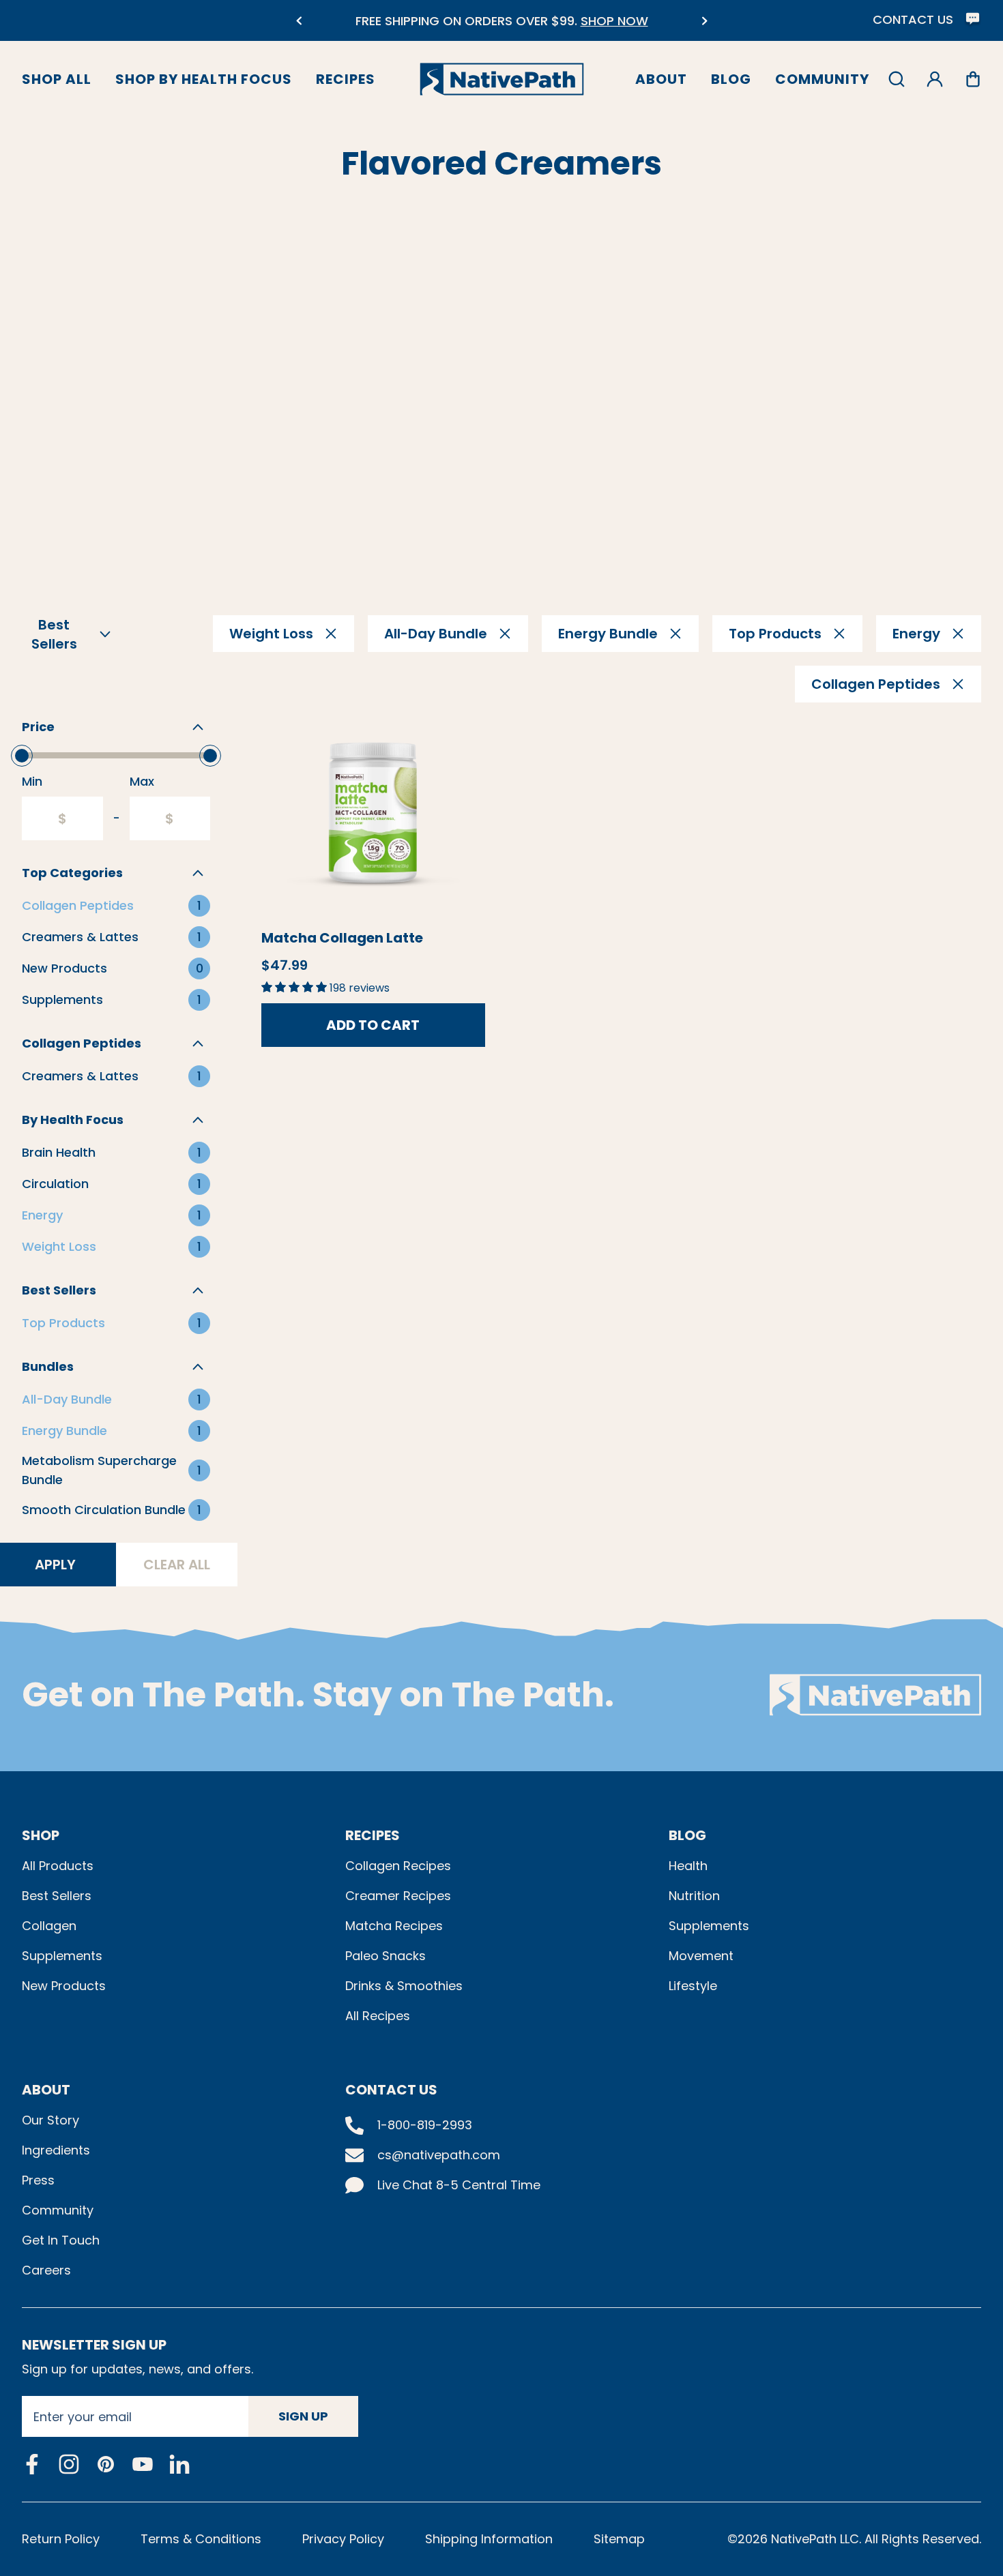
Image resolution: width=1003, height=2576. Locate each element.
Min (32, 781)
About (661, 79)
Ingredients (56, 2150)
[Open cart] (973, 79)
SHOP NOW (614, 21)
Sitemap (619, 2539)
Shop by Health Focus (204, 79)
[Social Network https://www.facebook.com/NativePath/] (32, 2464)
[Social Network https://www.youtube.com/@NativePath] (143, 2464)
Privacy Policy (343, 2539)
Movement (701, 1956)
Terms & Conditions (201, 2539)
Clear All (177, 1565)
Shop (41, 1835)
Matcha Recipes (394, 1926)
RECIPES (373, 1835)
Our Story (50, 2120)
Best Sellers (57, 1896)
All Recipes (378, 2016)
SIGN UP (303, 2416)
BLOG (687, 1835)
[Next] (704, 21)
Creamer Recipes (398, 1896)
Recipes (346, 79)
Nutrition (694, 1896)
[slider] (22, 756)
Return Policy (61, 2539)
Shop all (57, 79)
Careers (46, 2270)
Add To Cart (373, 1025)
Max (142, 781)
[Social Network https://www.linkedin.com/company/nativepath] (179, 2464)
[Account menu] (935, 79)
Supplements (62, 1956)
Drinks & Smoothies (404, 1986)
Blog (731, 79)
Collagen (49, 1926)
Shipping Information (489, 2539)
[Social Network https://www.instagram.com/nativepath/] (69, 2464)
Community (822, 79)
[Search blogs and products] (897, 79)
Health (688, 1866)
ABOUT (46, 2090)
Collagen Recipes (398, 1866)
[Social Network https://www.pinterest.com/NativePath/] (106, 2464)
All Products (58, 1866)
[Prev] (299, 21)
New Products (64, 1986)
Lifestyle (693, 1986)
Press (38, 2180)
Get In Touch (61, 2240)
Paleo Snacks (386, 1956)
